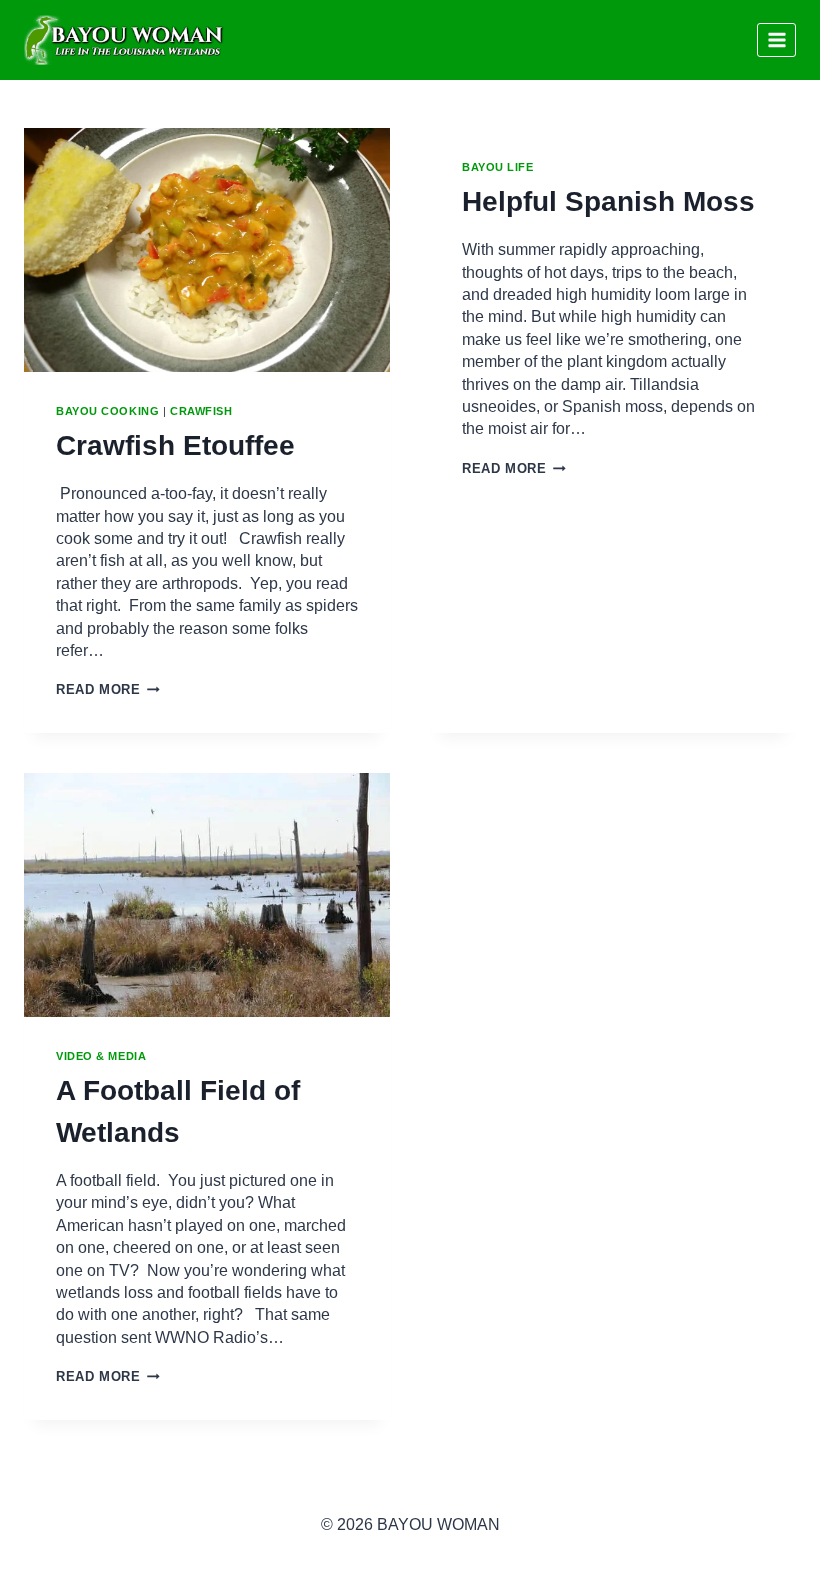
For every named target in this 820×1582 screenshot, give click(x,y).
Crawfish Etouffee (175, 445)
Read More (108, 689)
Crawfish (201, 411)
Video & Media (101, 1056)
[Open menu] (776, 39)
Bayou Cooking (107, 411)
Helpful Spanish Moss (608, 201)
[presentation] (207, 250)
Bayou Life (498, 167)
